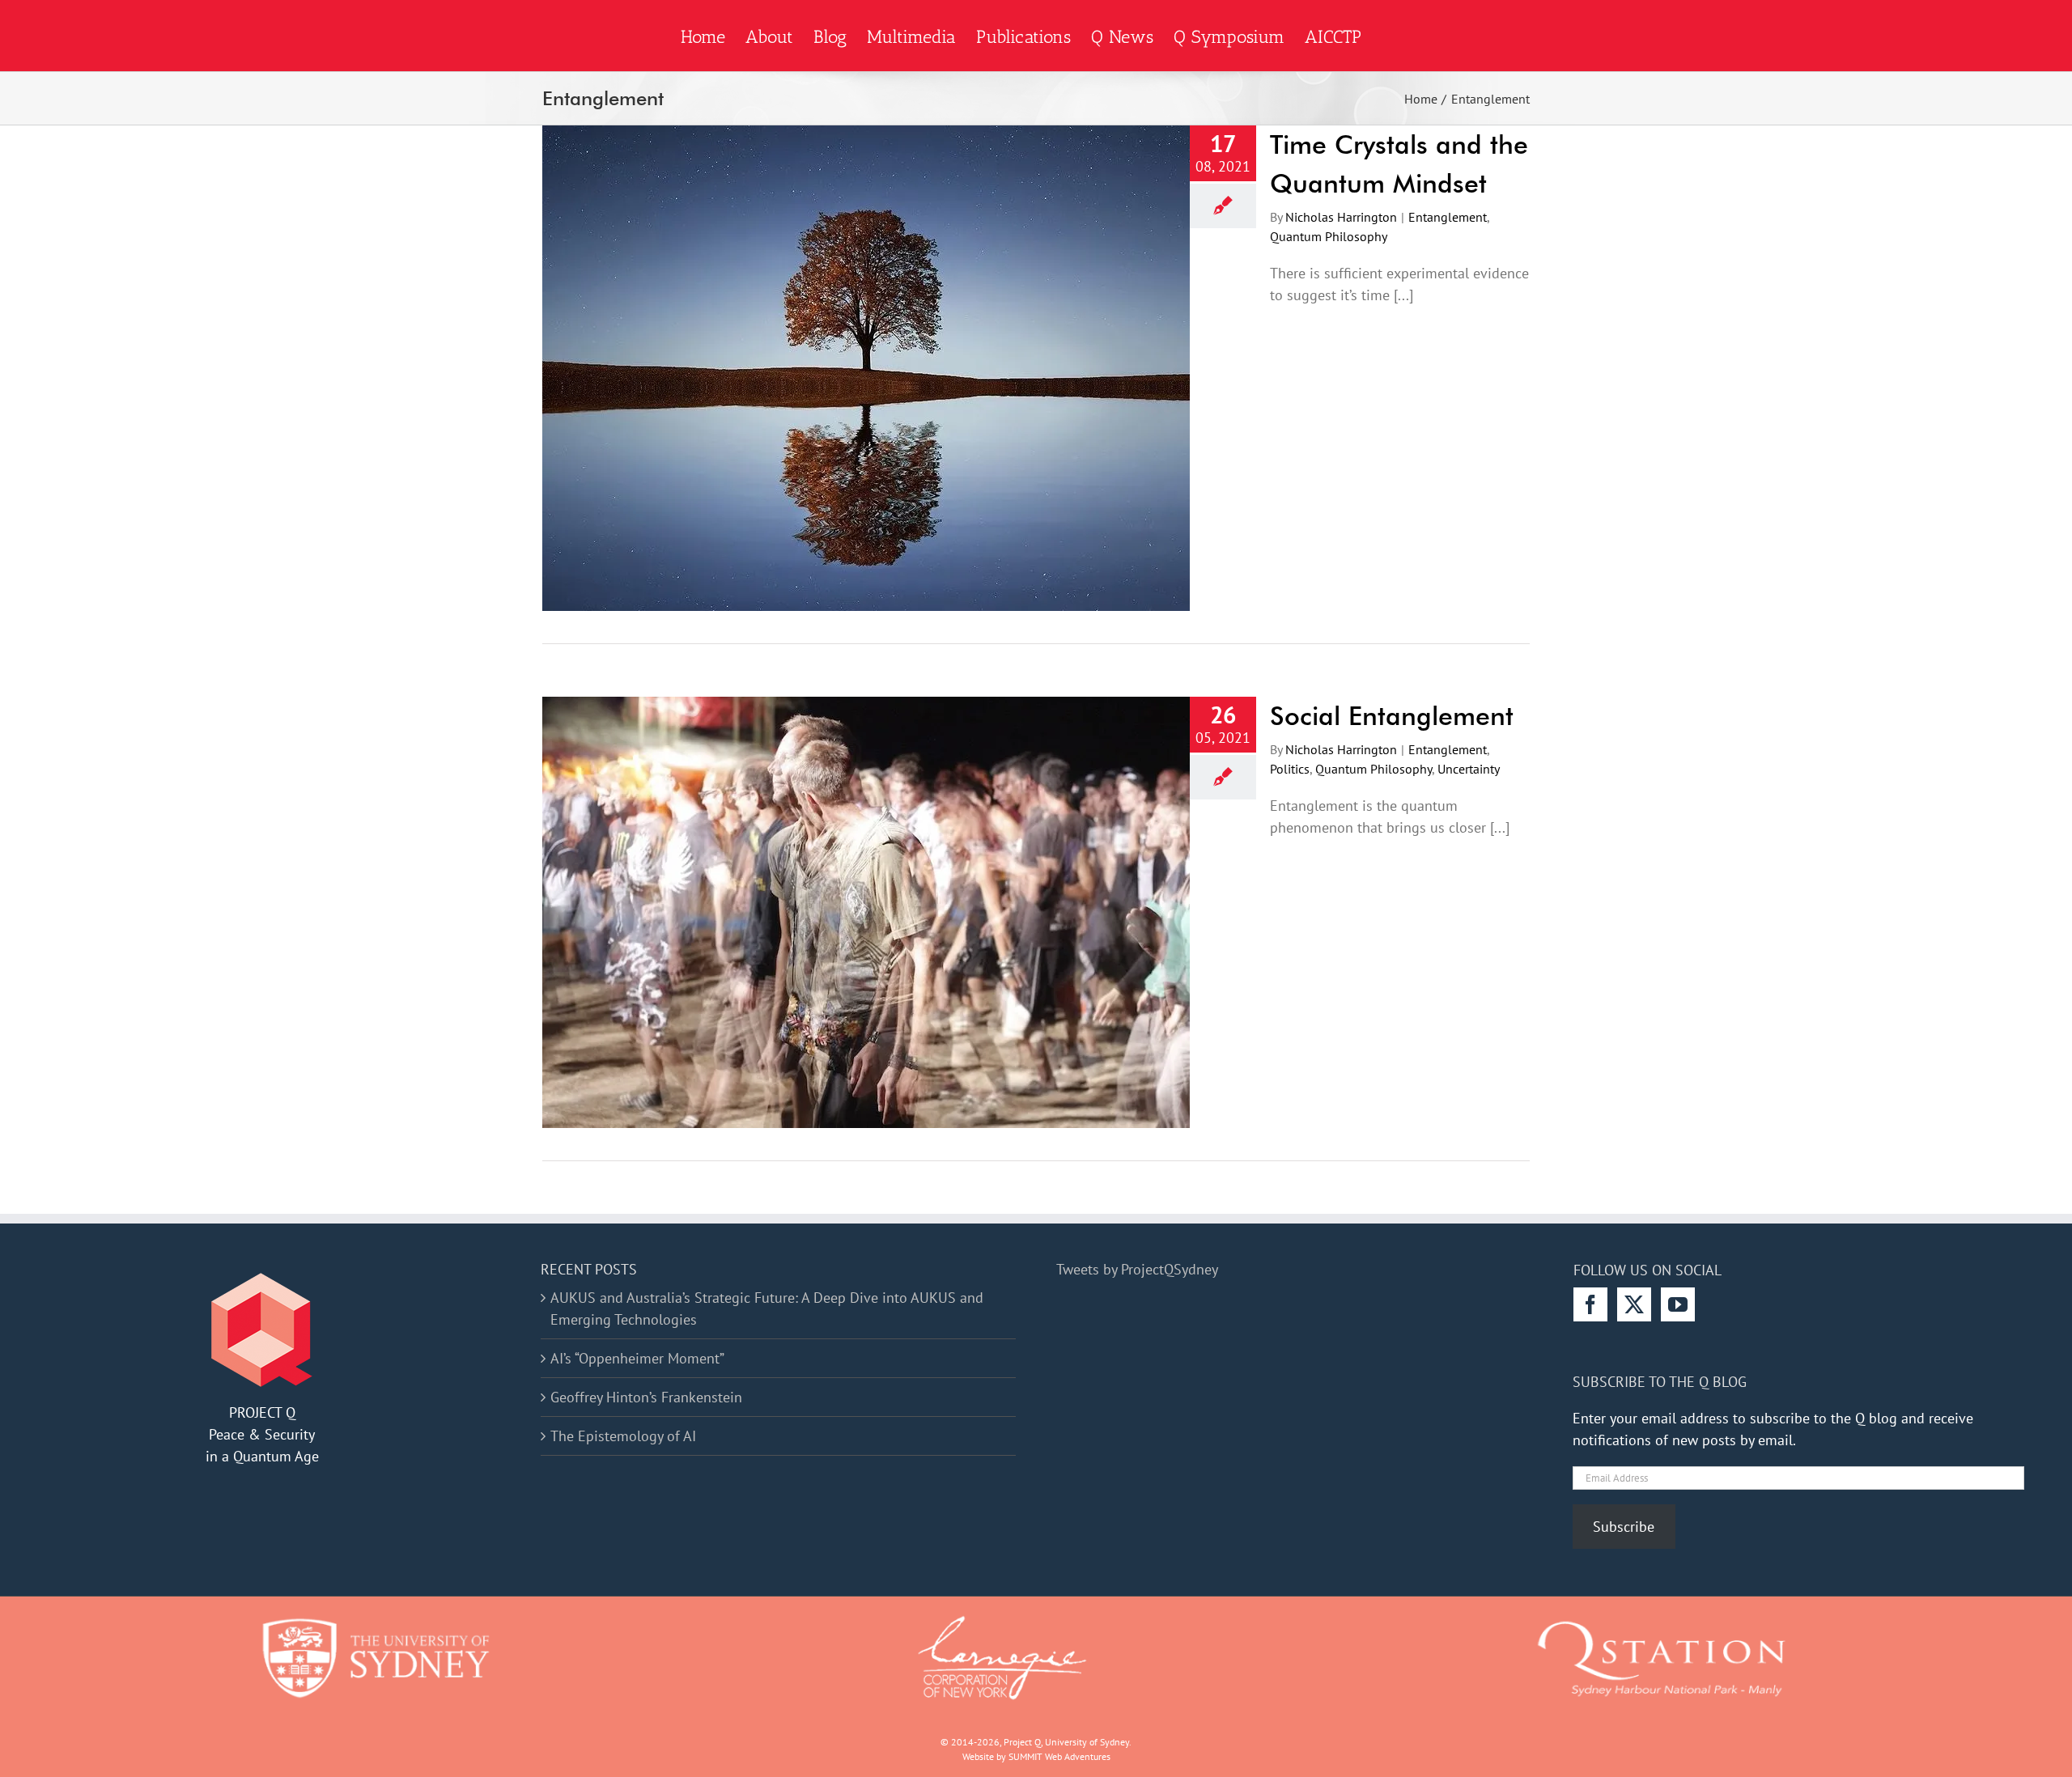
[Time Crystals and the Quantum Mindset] (866, 368)
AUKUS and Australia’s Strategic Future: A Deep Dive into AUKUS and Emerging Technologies (767, 1308)
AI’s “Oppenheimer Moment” (637, 1358)
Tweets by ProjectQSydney (1137, 1269)
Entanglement (1448, 217)
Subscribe (1624, 1527)
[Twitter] (1634, 1304)
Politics (1290, 769)
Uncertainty (1469, 769)
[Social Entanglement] (866, 912)
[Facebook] (1590, 1304)
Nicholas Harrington (1341, 217)
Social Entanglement (1392, 716)
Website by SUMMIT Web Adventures (1036, 1756)
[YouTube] (1678, 1304)
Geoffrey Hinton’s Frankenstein (646, 1397)
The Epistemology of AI (623, 1436)
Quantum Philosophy (1329, 236)
